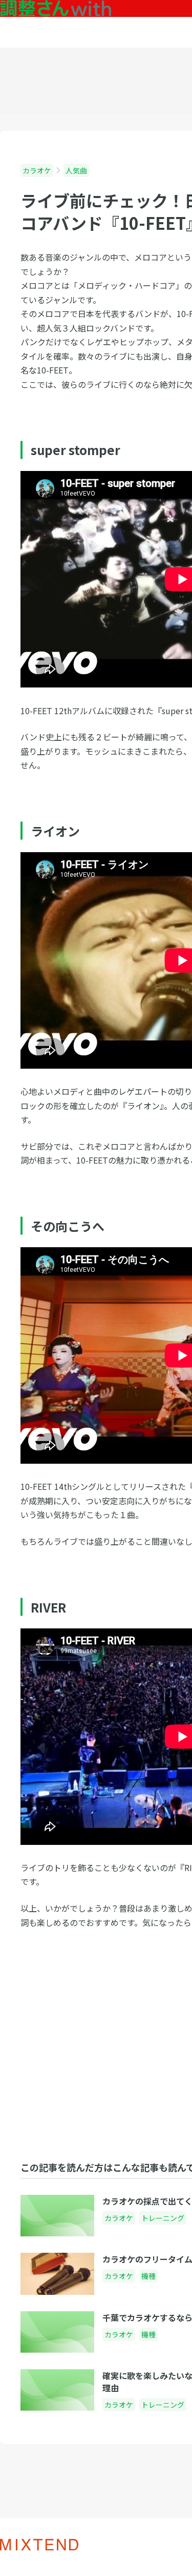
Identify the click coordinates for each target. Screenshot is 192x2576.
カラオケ (37, 170)
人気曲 (76, 170)
